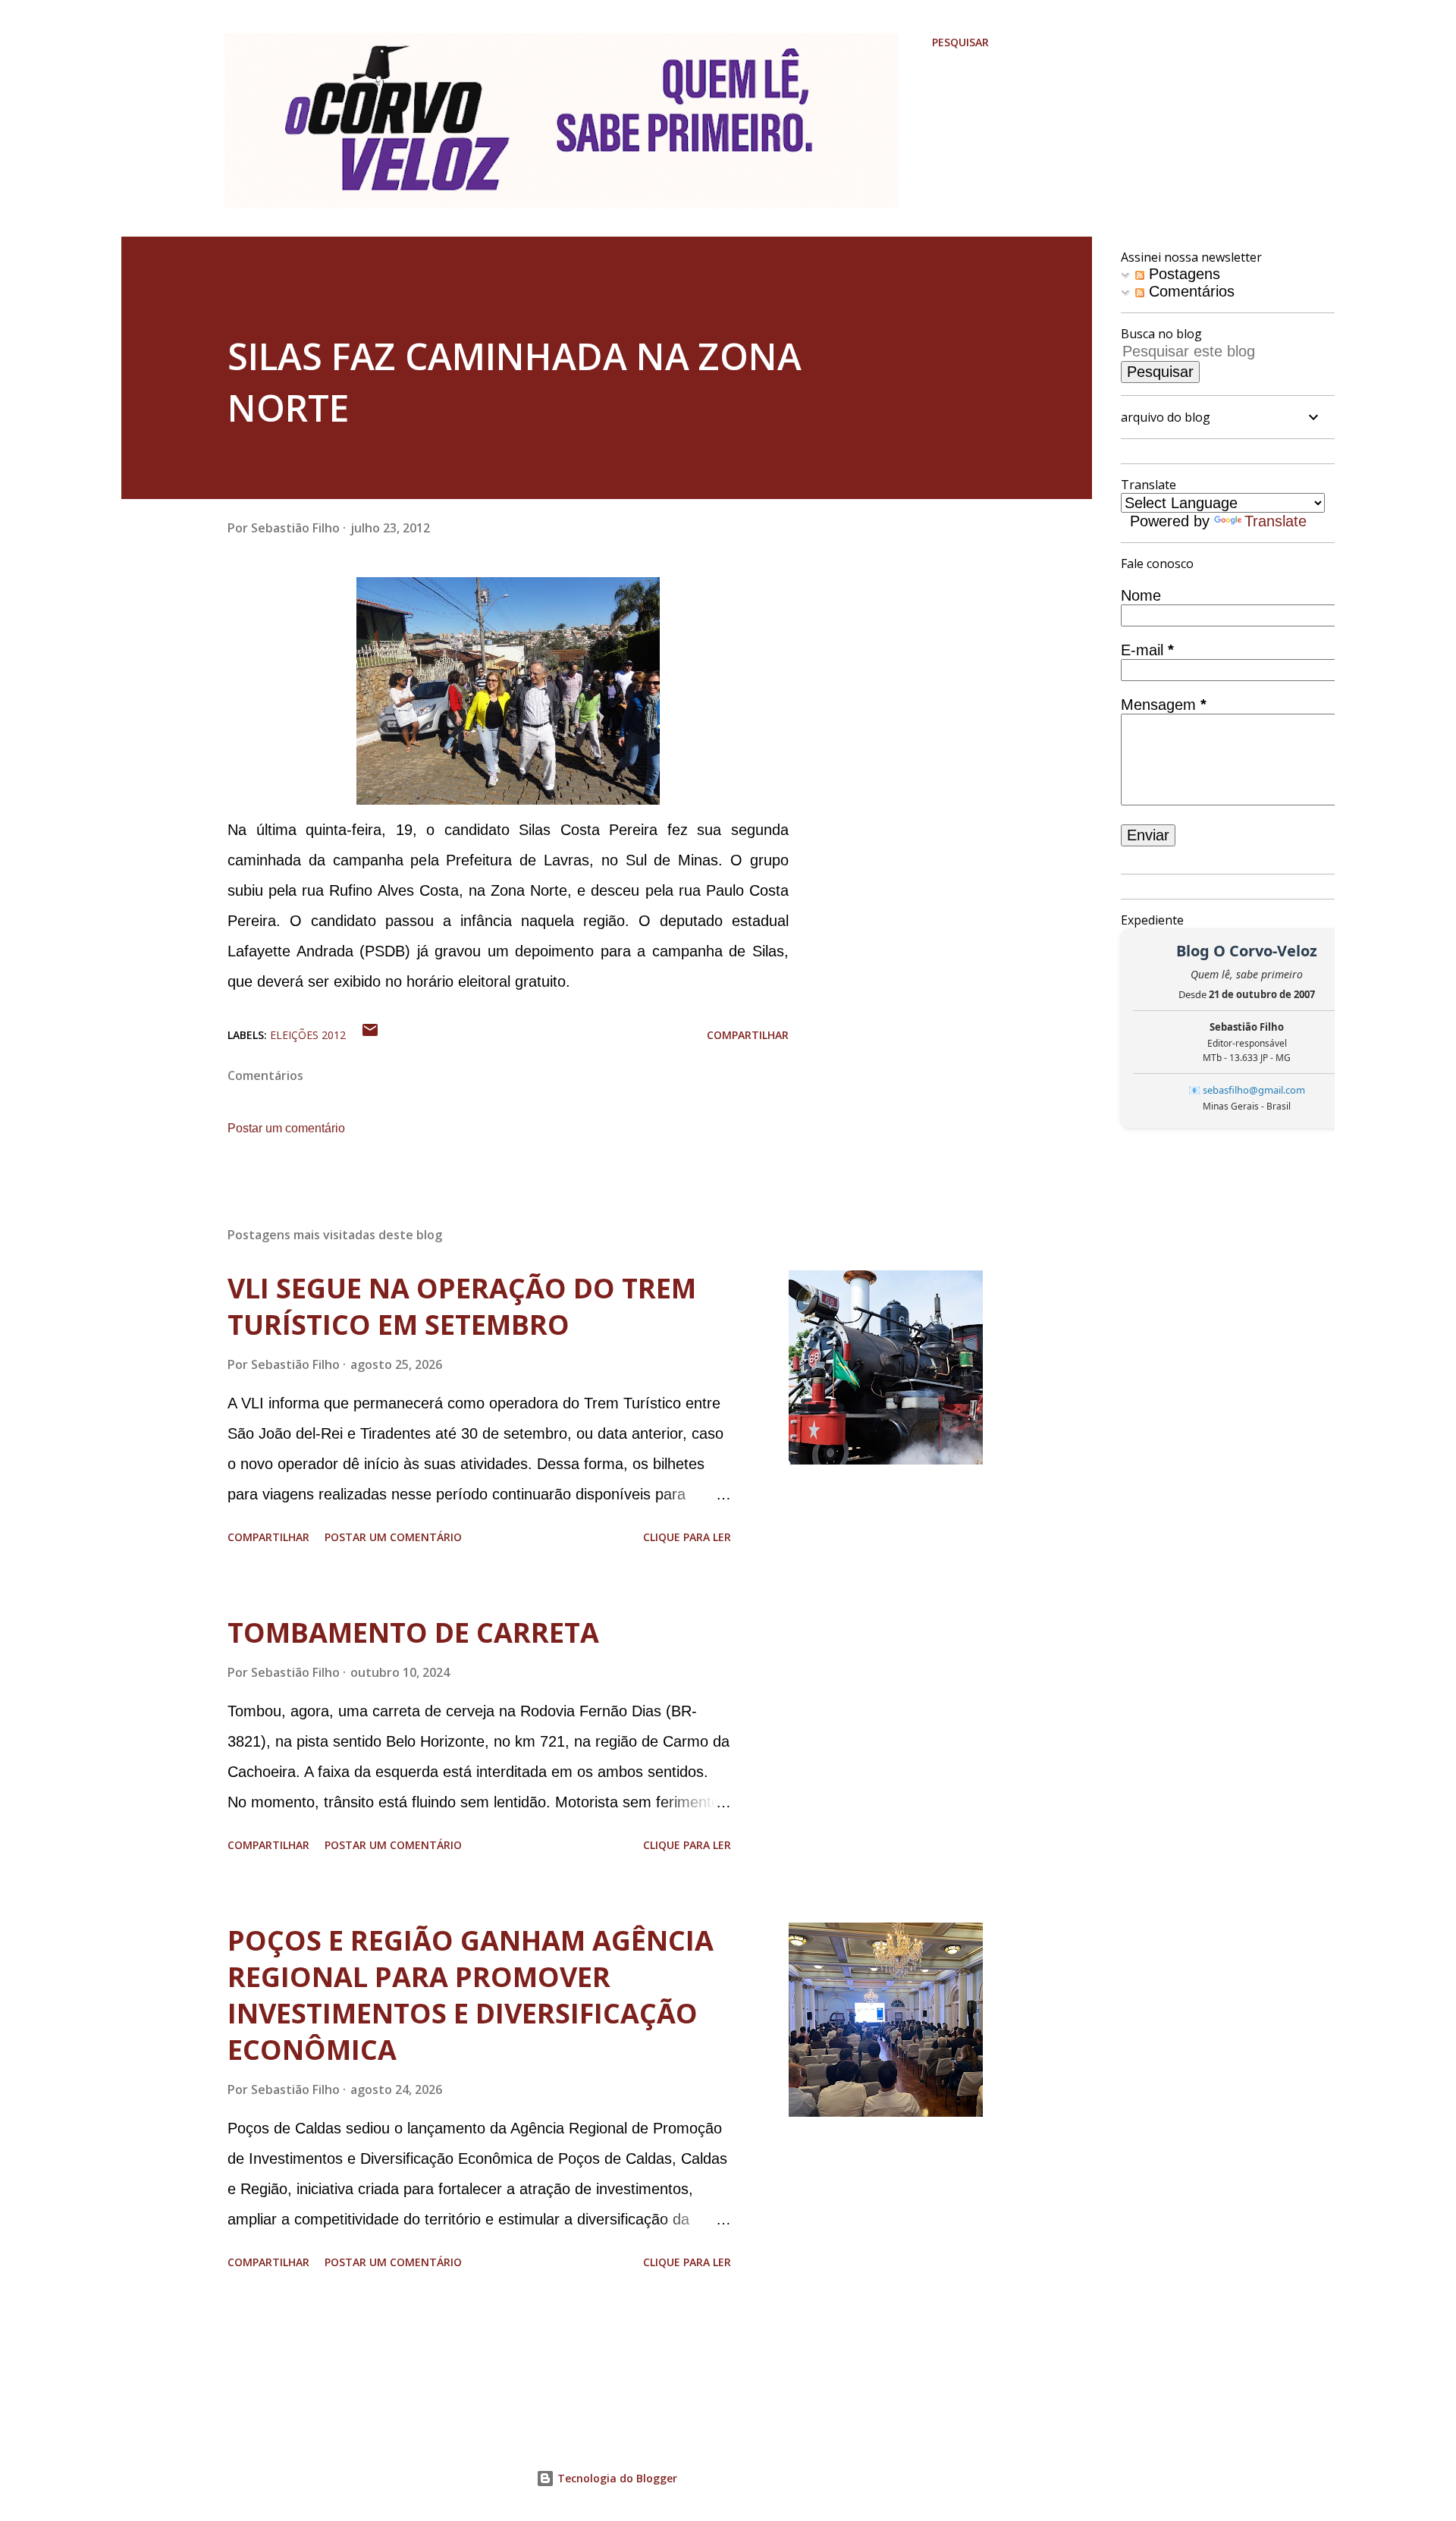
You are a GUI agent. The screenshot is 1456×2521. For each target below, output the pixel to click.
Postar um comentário (286, 1128)
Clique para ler (687, 1537)
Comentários (1189, 291)
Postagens (1182, 274)
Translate (1276, 521)
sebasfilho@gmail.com (1254, 1090)
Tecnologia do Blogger (616, 2478)
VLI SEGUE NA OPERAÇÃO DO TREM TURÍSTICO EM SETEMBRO (462, 1306)
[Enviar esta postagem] (370, 1035)
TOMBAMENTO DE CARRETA (413, 1633)
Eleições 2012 (308, 1035)
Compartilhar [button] (748, 1035)
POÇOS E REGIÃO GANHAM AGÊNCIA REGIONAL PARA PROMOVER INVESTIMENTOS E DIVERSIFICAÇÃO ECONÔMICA (471, 1995)
